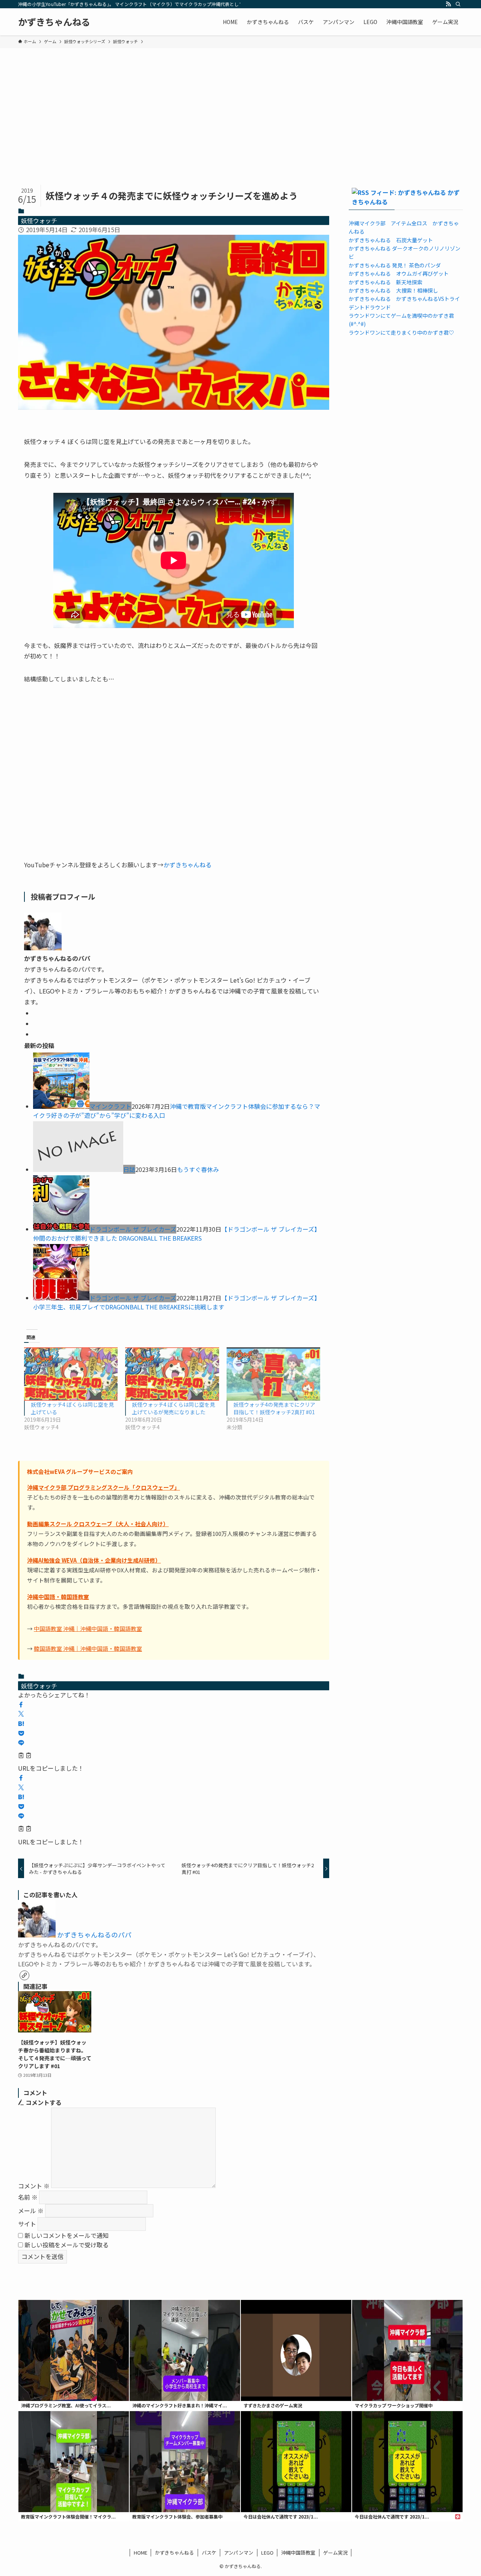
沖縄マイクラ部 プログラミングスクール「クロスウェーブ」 (104, 1487)
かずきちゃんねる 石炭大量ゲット (391, 240)
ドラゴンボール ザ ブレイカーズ (133, 1229)
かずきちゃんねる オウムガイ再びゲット (399, 273)
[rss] (448, 4)
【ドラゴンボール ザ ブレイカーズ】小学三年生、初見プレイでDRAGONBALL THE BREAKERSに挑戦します (177, 1302)
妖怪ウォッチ (39, 220)
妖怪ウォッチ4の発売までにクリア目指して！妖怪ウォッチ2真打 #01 (274, 1408)
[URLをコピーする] (25, 1756)
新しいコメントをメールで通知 (67, 2235)
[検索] (458, 4)
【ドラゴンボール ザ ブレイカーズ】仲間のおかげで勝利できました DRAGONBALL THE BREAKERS (177, 1234)
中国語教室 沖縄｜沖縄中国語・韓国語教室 (88, 1628)
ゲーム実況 (335, 2553)
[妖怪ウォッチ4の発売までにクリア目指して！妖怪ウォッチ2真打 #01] (273, 1374)
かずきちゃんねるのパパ (94, 1935)
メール (31, 2211)
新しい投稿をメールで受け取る (67, 2245)
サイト (27, 2224)
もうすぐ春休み (198, 1169)
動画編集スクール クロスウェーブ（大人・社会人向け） (98, 1524)
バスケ (209, 2553)
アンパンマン (239, 2553)
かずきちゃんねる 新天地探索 (386, 282)
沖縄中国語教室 (298, 2553)
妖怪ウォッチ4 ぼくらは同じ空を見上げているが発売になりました (173, 1408)
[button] (21, 1705)
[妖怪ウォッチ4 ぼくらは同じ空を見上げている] (71, 1374)
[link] (24, 1975)
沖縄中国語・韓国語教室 (58, 1597)
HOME (141, 2553)
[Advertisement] (240, 104)
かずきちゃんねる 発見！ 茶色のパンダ (395, 265)
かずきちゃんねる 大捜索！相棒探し (393, 290)
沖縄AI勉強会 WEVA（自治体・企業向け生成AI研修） (94, 1560)
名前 (28, 2197)
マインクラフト (110, 1106)
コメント (34, 2185)
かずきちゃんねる (54, 22)
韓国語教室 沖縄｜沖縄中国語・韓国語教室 (88, 1648)
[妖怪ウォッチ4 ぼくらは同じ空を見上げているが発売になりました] (172, 1374)
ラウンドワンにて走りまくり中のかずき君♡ (401, 332)
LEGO (267, 2553)
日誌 (129, 1169)
